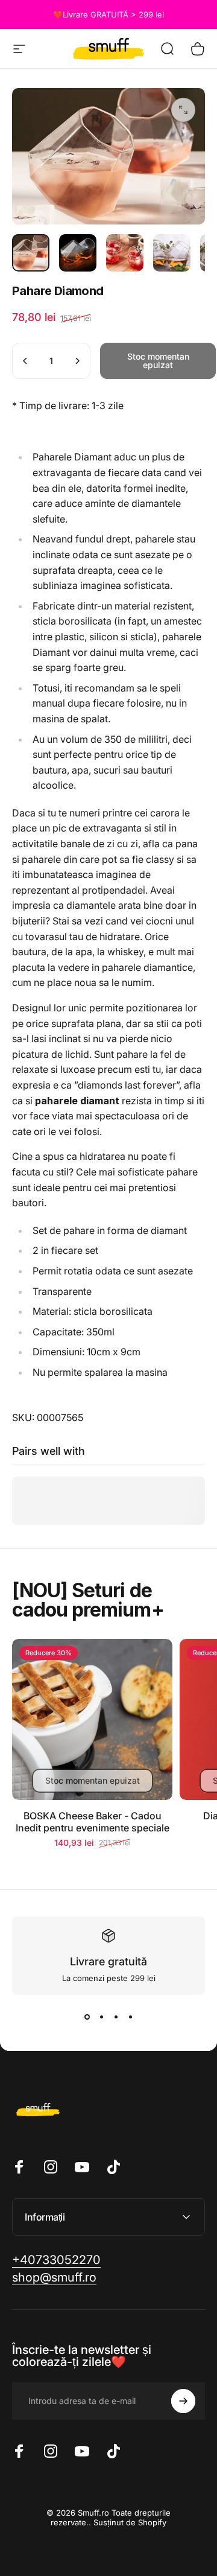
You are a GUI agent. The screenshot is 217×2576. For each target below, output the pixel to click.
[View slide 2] (101, 2017)
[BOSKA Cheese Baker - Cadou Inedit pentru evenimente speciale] (92, 1719)
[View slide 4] (130, 2017)
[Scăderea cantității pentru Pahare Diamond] (25, 361)
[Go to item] (31, 253)
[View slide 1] (87, 2017)
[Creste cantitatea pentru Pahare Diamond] (77, 361)
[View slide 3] (116, 2017)
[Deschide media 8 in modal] (183, 110)
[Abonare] (183, 2401)
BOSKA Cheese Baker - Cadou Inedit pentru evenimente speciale (93, 1822)
